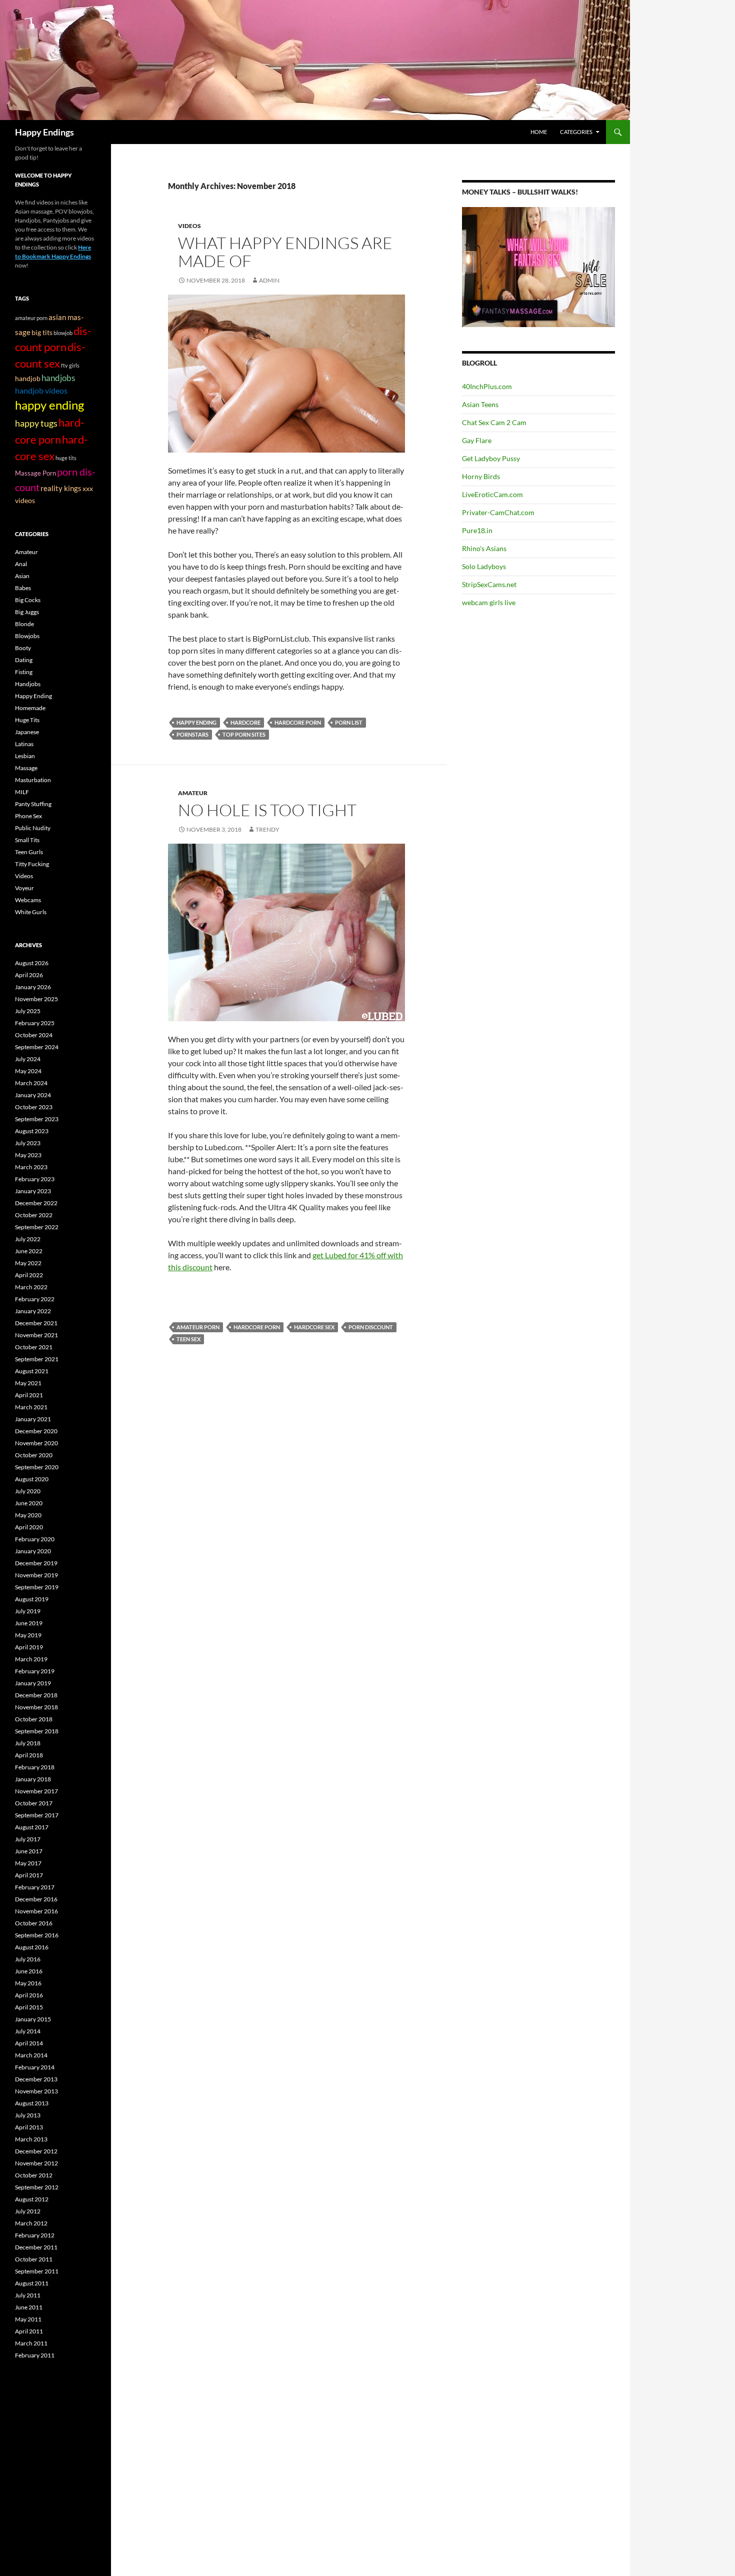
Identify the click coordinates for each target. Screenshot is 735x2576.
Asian (22, 576)
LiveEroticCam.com (492, 494)
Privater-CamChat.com (498, 512)
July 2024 (28, 1059)
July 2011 (28, 2295)
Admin (269, 280)
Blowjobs (27, 636)
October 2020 (34, 1455)
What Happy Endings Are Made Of (285, 252)
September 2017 (37, 1815)
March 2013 (31, 2139)
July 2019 (28, 1611)
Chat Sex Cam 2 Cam (494, 422)
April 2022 (29, 1275)
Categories (576, 132)
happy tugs (36, 423)
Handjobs (28, 684)
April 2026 (29, 975)
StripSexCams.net (489, 584)
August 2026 (32, 963)
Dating (24, 660)
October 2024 (34, 1035)
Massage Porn (35, 473)
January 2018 (33, 1779)
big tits (42, 332)
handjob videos (41, 390)
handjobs (58, 378)
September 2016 (37, 1935)
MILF (22, 792)
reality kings (61, 488)
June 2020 (29, 1503)
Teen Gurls (29, 852)
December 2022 (36, 1203)
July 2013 (28, 2115)
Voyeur (24, 888)
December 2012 (36, 2151)
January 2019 (33, 1683)
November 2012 (36, 2163)
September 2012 (37, 2187)
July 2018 (28, 1743)
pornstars (192, 734)
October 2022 (34, 1215)
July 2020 (28, 1491)
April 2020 (29, 1527)
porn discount (371, 1327)
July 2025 (28, 1011)
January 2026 (33, 987)
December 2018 (36, 1695)
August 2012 (32, 2199)
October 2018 (34, 1719)
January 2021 (33, 1419)
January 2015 (33, 2019)
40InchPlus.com (487, 386)
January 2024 (33, 1095)
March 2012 (31, 2223)
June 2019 (29, 1623)
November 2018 (36, 1707)
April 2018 (29, 1755)
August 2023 (32, 1131)
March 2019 (31, 1659)
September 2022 (37, 1227)
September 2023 (37, 1119)
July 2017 (28, 1839)
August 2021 (32, 1371)
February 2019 (35, 1671)
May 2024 (28, 1071)
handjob (28, 379)
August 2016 (32, 1947)
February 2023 (35, 1179)
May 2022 (28, 1263)
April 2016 (29, 1995)
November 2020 (36, 1443)
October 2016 (34, 1923)
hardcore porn (298, 722)
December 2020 (36, 1431)
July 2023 (28, 1143)
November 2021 (36, 1335)
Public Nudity (33, 828)
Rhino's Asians (484, 548)
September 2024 (37, 1047)
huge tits (66, 458)
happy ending (196, 722)
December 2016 (36, 1899)
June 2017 (29, 1851)
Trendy (267, 829)
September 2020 (37, 1467)
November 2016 (36, 1911)
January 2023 (33, 1191)
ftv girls (70, 365)
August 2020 (32, 1479)
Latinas (24, 744)
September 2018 (37, 1731)
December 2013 (36, 2079)
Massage (26, 768)
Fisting (24, 672)
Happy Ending (33, 696)
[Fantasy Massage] (538, 266)
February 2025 (35, 1023)
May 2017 (28, 1863)
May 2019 (28, 1635)
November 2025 (36, 999)
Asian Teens (480, 404)
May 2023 (28, 1155)
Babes (23, 588)
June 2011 (29, 2307)
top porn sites (244, 734)
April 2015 (29, 2007)
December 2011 (36, 2247)
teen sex (188, 1339)
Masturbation (33, 780)
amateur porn (198, 1327)
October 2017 (34, 1803)
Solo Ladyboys (484, 566)
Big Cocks (28, 600)
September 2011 (37, 2271)
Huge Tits (27, 720)
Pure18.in (477, 530)
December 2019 (36, 1563)
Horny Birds (481, 476)
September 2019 (37, 1587)
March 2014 (31, 2055)
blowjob (63, 333)
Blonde (24, 624)
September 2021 (37, 1359)
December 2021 (36, 1323)
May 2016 (28, 1983)
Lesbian (25, 756)
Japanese (27, 732)
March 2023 (31, 1167)
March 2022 (31, 1287)
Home (539, 132)
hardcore (245, 722)
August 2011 (32, 2283)
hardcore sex (314, 1327)
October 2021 (34, 1347)
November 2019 (36, 1575)
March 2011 (31, 2343)
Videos (189, 226)
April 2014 (29, 2043)
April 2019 (29, 1647)
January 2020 (33, 1551)
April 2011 (29, 2331)
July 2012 (28, 2211)
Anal (21, 564)
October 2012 (34, 2175)
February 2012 (35, 2235)
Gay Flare (477, 440)
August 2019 (32, 1599)
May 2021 (28, 1383)
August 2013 (32, 2103)
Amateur (193, 793)
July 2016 (28, 1959)
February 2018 (35, 1767)
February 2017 (35, 1887)
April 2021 (29, 1395)
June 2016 (29, 1971)
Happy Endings (44, 132)
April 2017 (29, 1875)
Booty (23, 648)
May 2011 (28, 2319)
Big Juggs (27, 612)
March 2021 (31, 1407)
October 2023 (34, 1107)
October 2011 (34, 2259)
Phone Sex (28, 816)
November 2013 (36, 2091)
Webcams (28, 900)
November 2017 (36, 1791)
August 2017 (32, 1827)
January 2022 (33, 1311)
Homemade (30, 708)
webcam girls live (489, 602)
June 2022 (29, 1251)
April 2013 (29, 2127)
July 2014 (28, 2031)
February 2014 (35, 2067)
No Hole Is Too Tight (267, 810)
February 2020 (35, 1539)
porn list (349, 722)
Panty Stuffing (33, 804)
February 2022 (35, 1299)
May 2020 (28, 1515)
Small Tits (27, 840)
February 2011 (35, 2355)
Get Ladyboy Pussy (491, 458)
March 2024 (31, 1083)
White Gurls (31, 912)
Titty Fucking (32, 864)
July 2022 (28, 1239)
